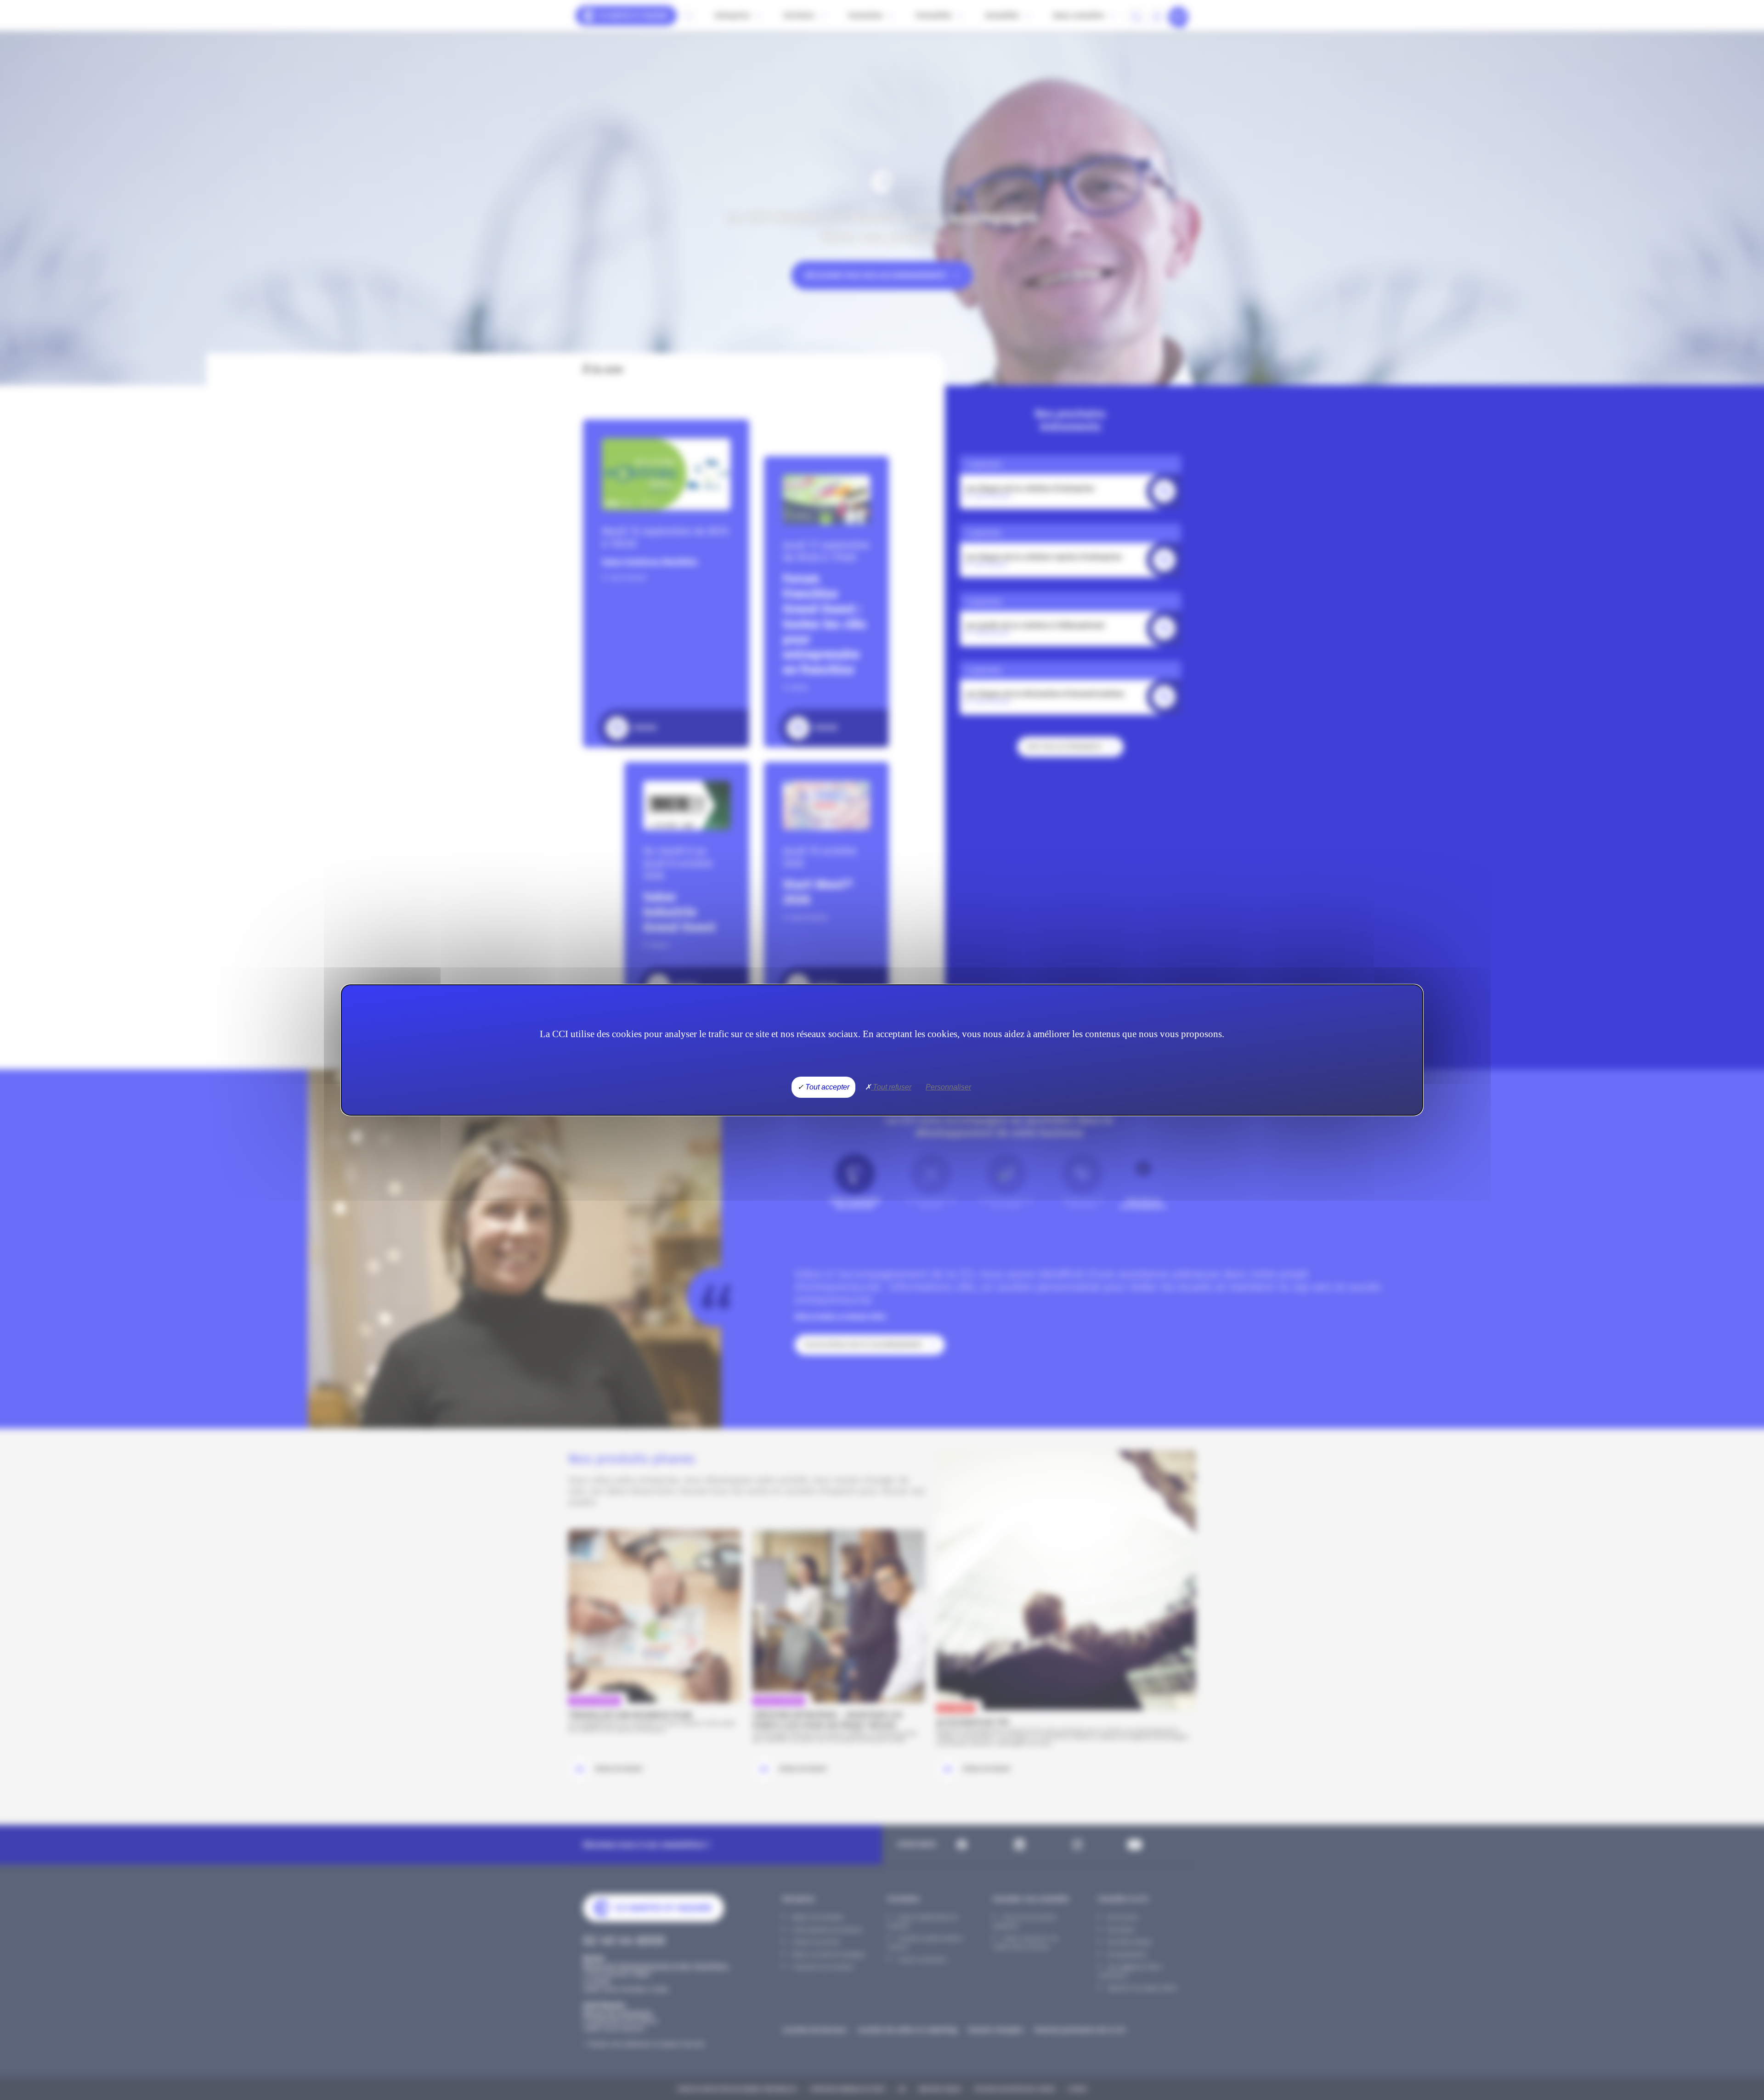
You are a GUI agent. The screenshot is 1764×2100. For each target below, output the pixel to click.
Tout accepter (826, 1087)
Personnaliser (948, 1087)
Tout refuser (891, 1087)
